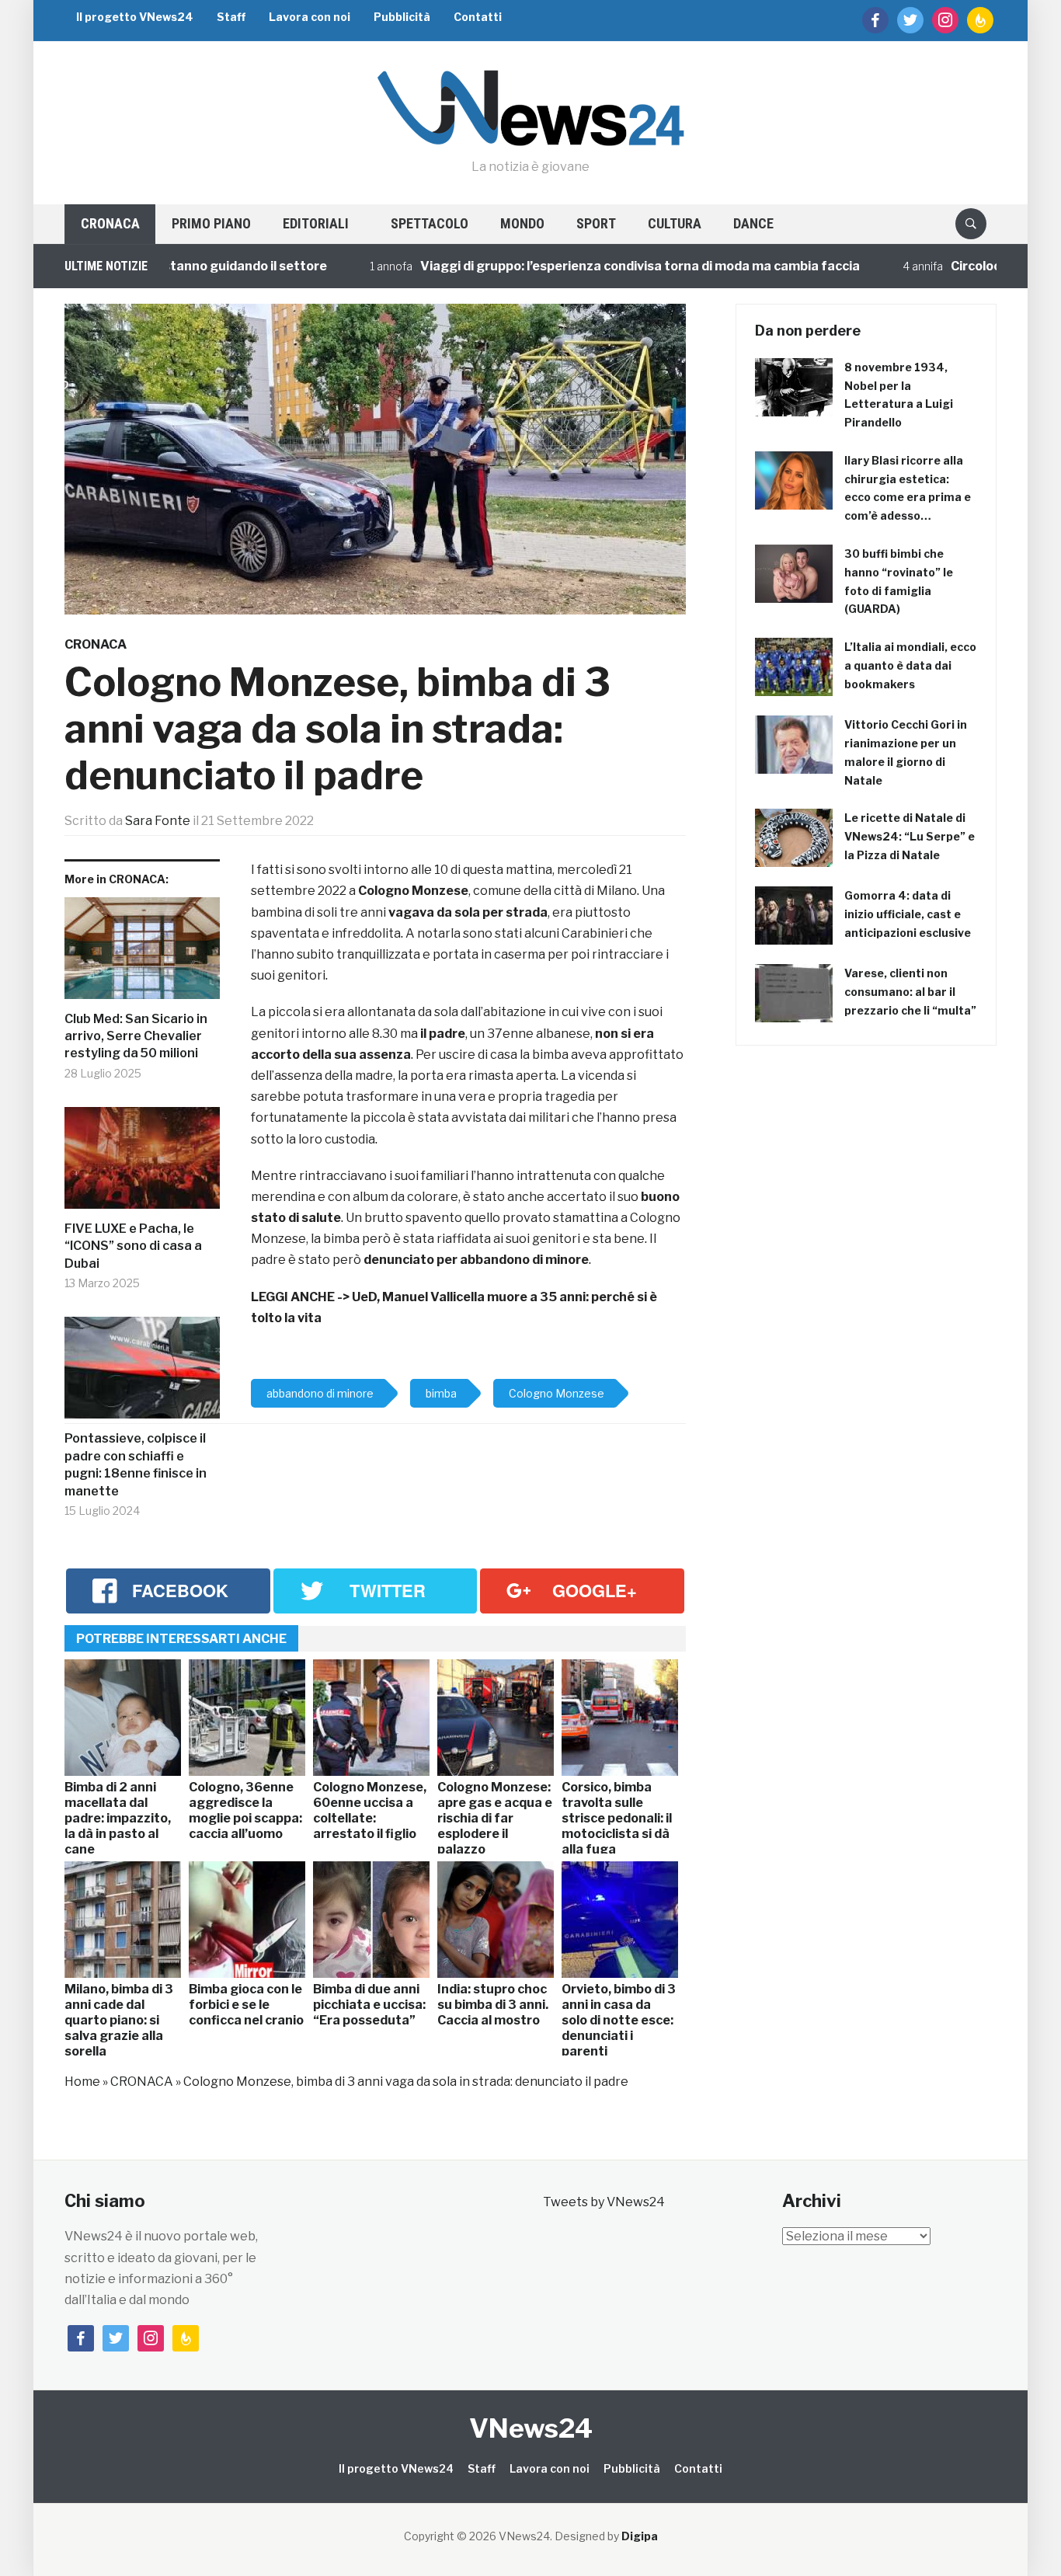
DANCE (753, 223)
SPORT (596, 223)
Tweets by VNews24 (604, 2202)
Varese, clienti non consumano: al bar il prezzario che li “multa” (910, 992)
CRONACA (110, 223)
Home (82, 2082)
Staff (231, 17)
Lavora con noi (310, 17)
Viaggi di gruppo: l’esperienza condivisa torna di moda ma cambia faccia (588, 266)
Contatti (478, 17)
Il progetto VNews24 (135, 17)
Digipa (640, 2536)
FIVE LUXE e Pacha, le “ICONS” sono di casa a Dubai (133, 1246)
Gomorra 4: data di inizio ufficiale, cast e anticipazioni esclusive (908, 914)
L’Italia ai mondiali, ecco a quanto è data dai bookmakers (910, 665)
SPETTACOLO (430, 223)
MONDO (522, 223)
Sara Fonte (158, 821)
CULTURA (675, 223)
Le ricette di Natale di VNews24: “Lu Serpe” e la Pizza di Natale (910, 836)
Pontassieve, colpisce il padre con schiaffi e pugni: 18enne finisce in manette (136, 1464)
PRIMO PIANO (211, 223)
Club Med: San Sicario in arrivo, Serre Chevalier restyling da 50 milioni (136, 1036)
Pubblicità (402, 17)
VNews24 (531, 2428)
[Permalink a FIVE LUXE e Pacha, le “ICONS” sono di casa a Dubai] (142, 1164)
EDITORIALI (316, 223)
